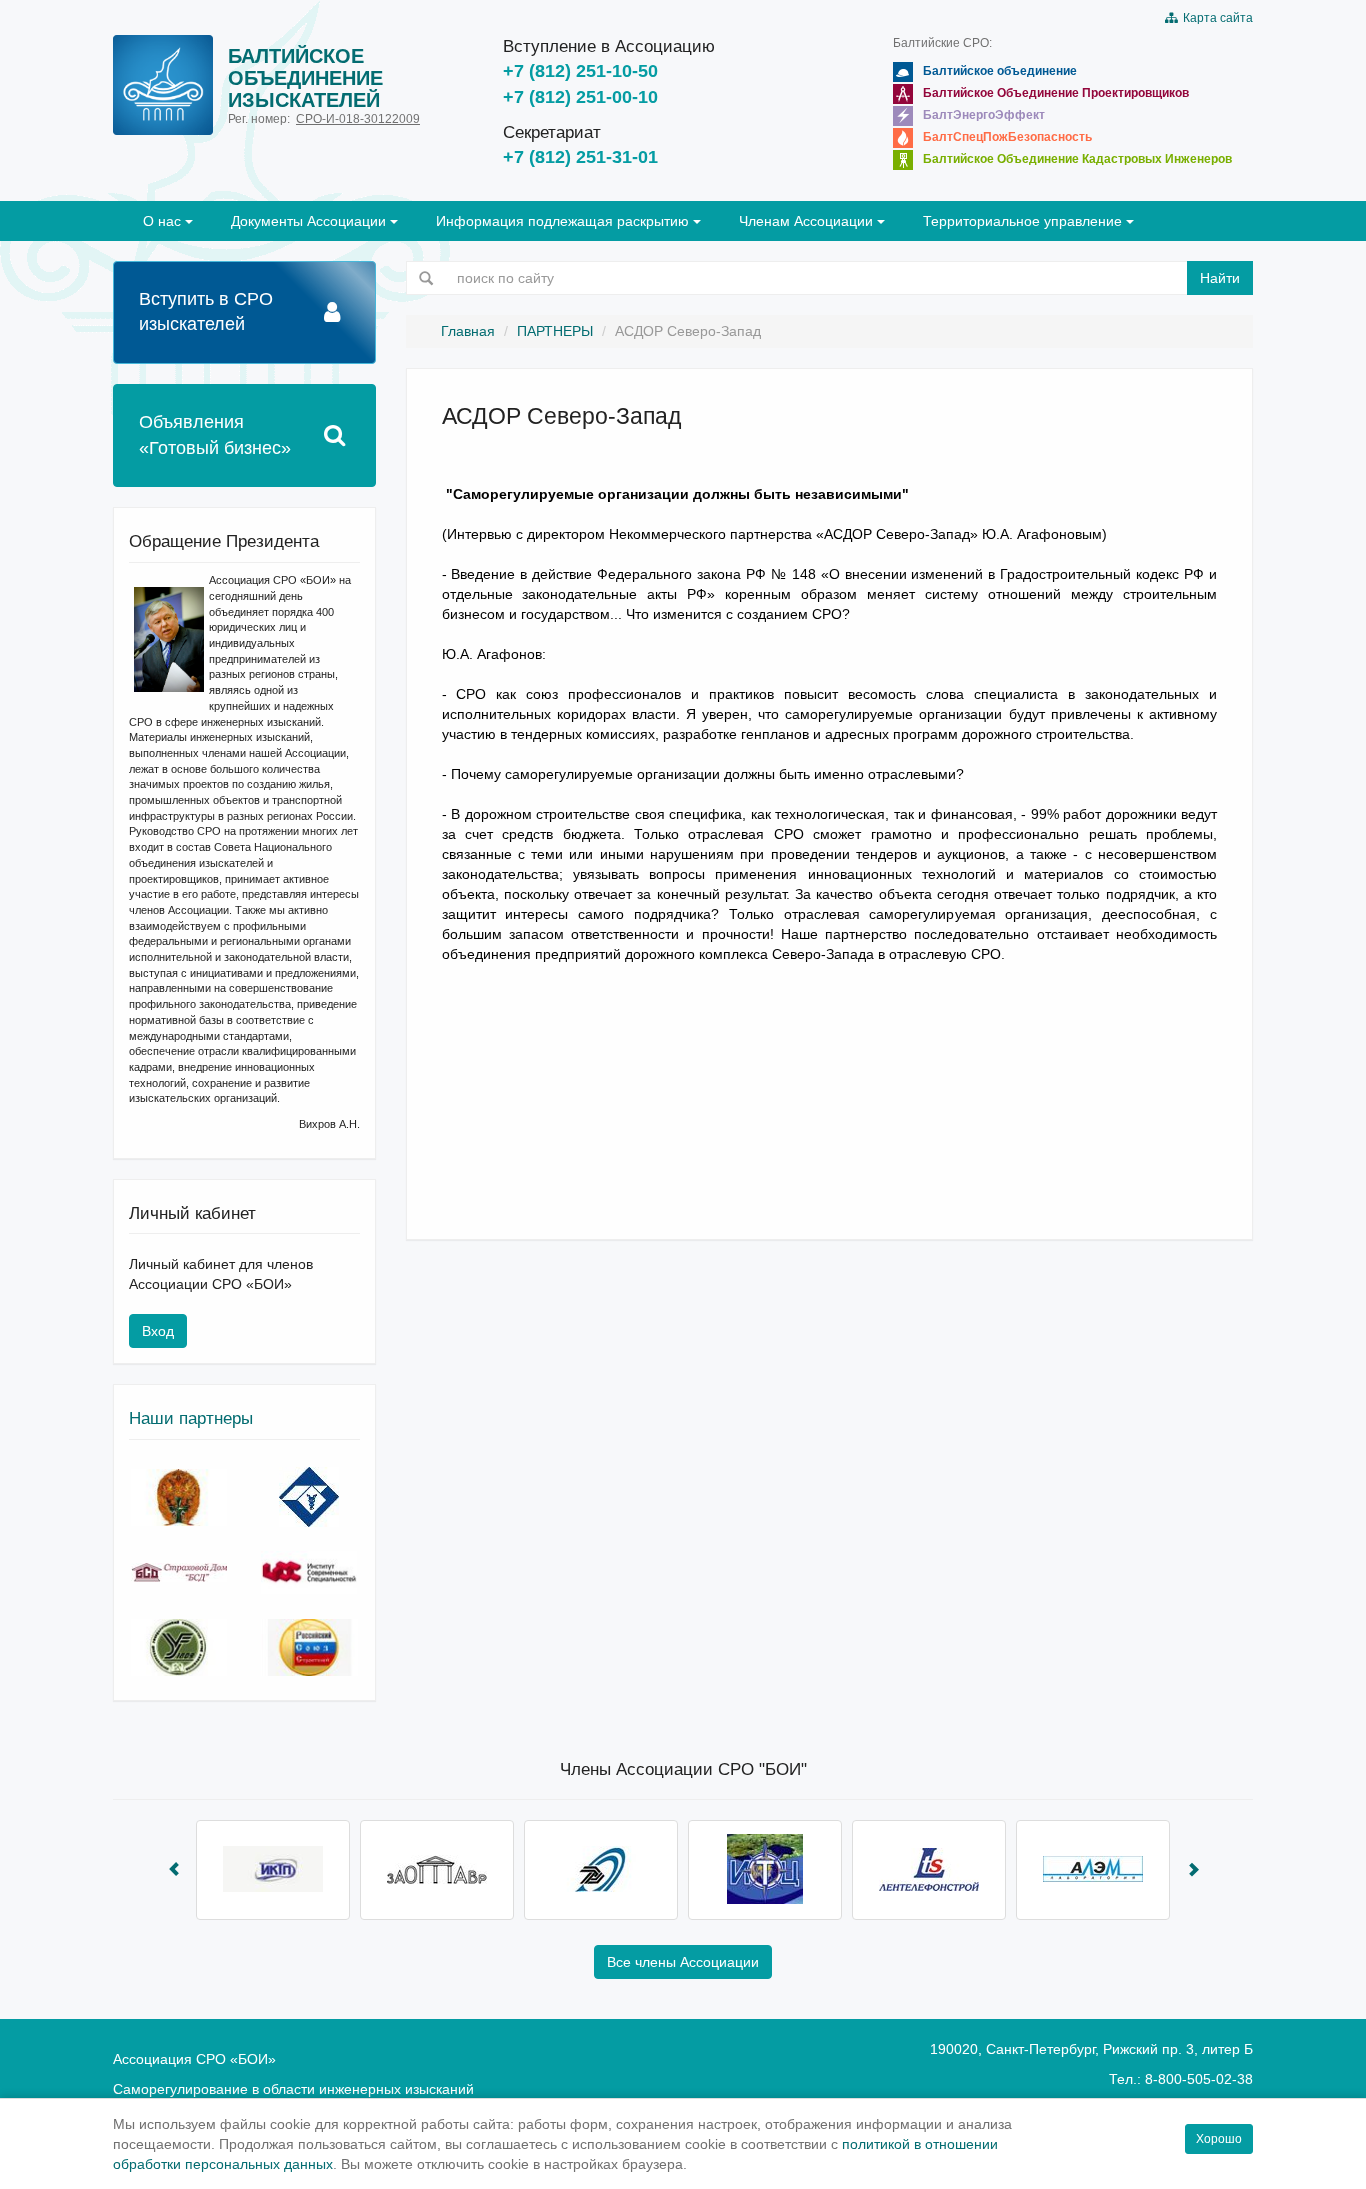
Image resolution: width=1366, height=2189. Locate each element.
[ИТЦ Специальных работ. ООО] (765, 1870)
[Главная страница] (163, 85)
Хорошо (1219, 2139)
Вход (158, 1331)
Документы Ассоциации (310, 221)
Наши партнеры (191, 1418)
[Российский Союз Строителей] (309, 1647)
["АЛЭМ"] (1093, 1870)
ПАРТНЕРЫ (555, 331)
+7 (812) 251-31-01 (580, 157)
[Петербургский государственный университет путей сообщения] (179, 1647)
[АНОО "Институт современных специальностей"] (309, 1572)
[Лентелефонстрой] (929, 1870)
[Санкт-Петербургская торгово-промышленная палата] (309, 1497)
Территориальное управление (1024, 221)
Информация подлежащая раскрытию (564, 221)
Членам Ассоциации (808, 221)
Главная (468, 331)
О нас (164, 221)
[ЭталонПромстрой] (601, 1870)
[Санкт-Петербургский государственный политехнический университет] (179, 1497)
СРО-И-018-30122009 (358, 119)
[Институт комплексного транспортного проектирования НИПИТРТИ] (273, 1870)
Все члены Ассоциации (683, 1962)
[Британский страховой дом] (179, 1572)
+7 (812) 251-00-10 (580, 97)
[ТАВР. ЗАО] (437, 1870)
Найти (1220, 278)
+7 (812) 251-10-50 (580, 71)
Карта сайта (1215, 18)
